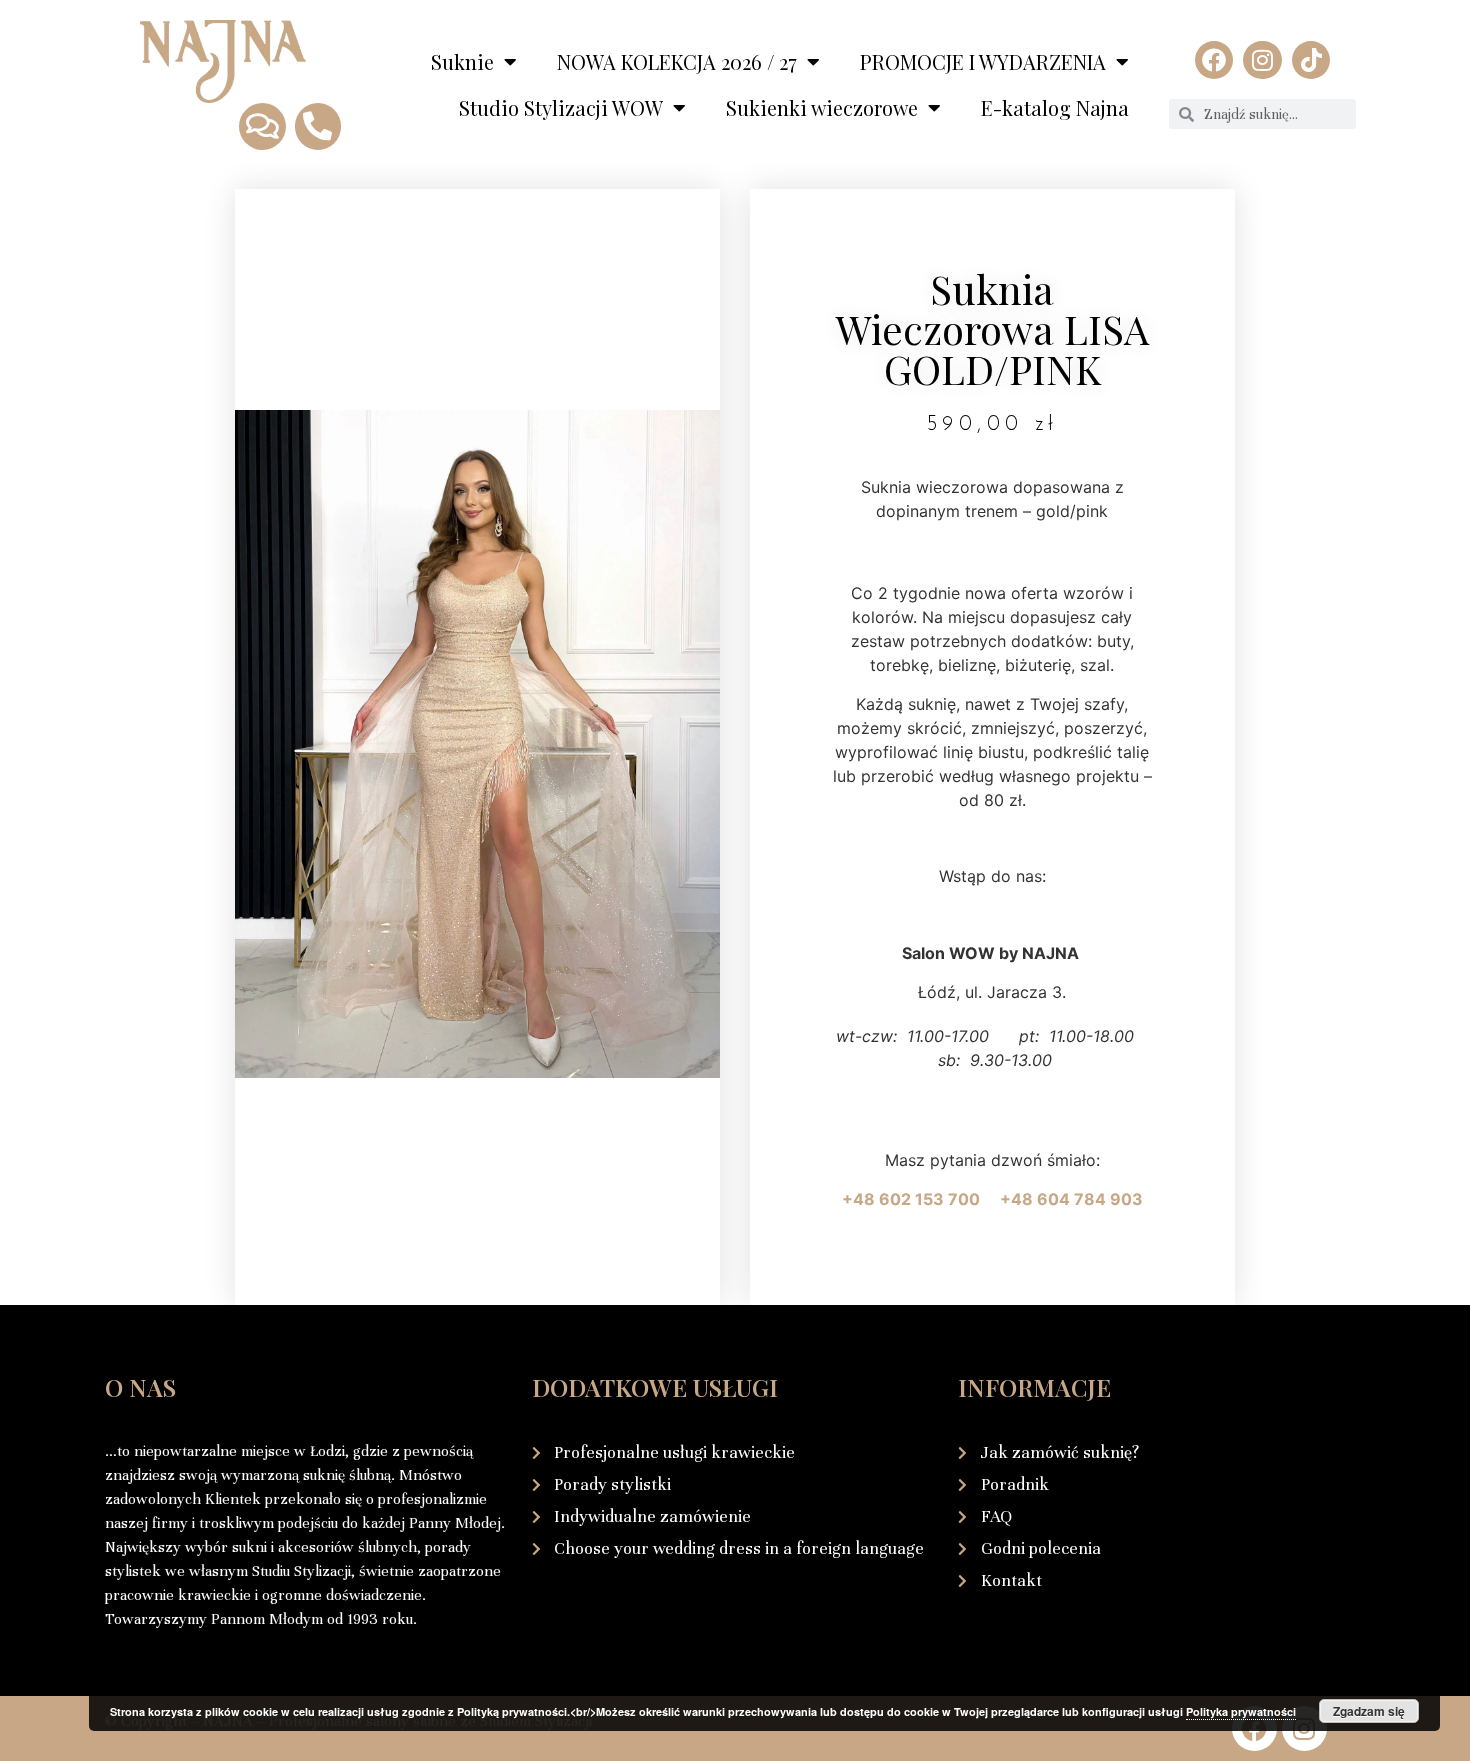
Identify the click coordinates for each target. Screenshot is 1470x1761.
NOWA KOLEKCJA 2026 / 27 (677, 61)
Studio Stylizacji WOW (561, 107)
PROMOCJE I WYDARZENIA (983, 61)
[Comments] (262, 126)
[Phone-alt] (318, 126)
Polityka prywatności (1241, 1711)
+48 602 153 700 (919, 1199)
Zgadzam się (1369, 1711)
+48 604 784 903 (1071, 1199)
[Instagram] (1262, 60)
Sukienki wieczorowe (822, 107)
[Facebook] (1214, 60)
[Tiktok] (1311, 60)
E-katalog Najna (1055, 107)
